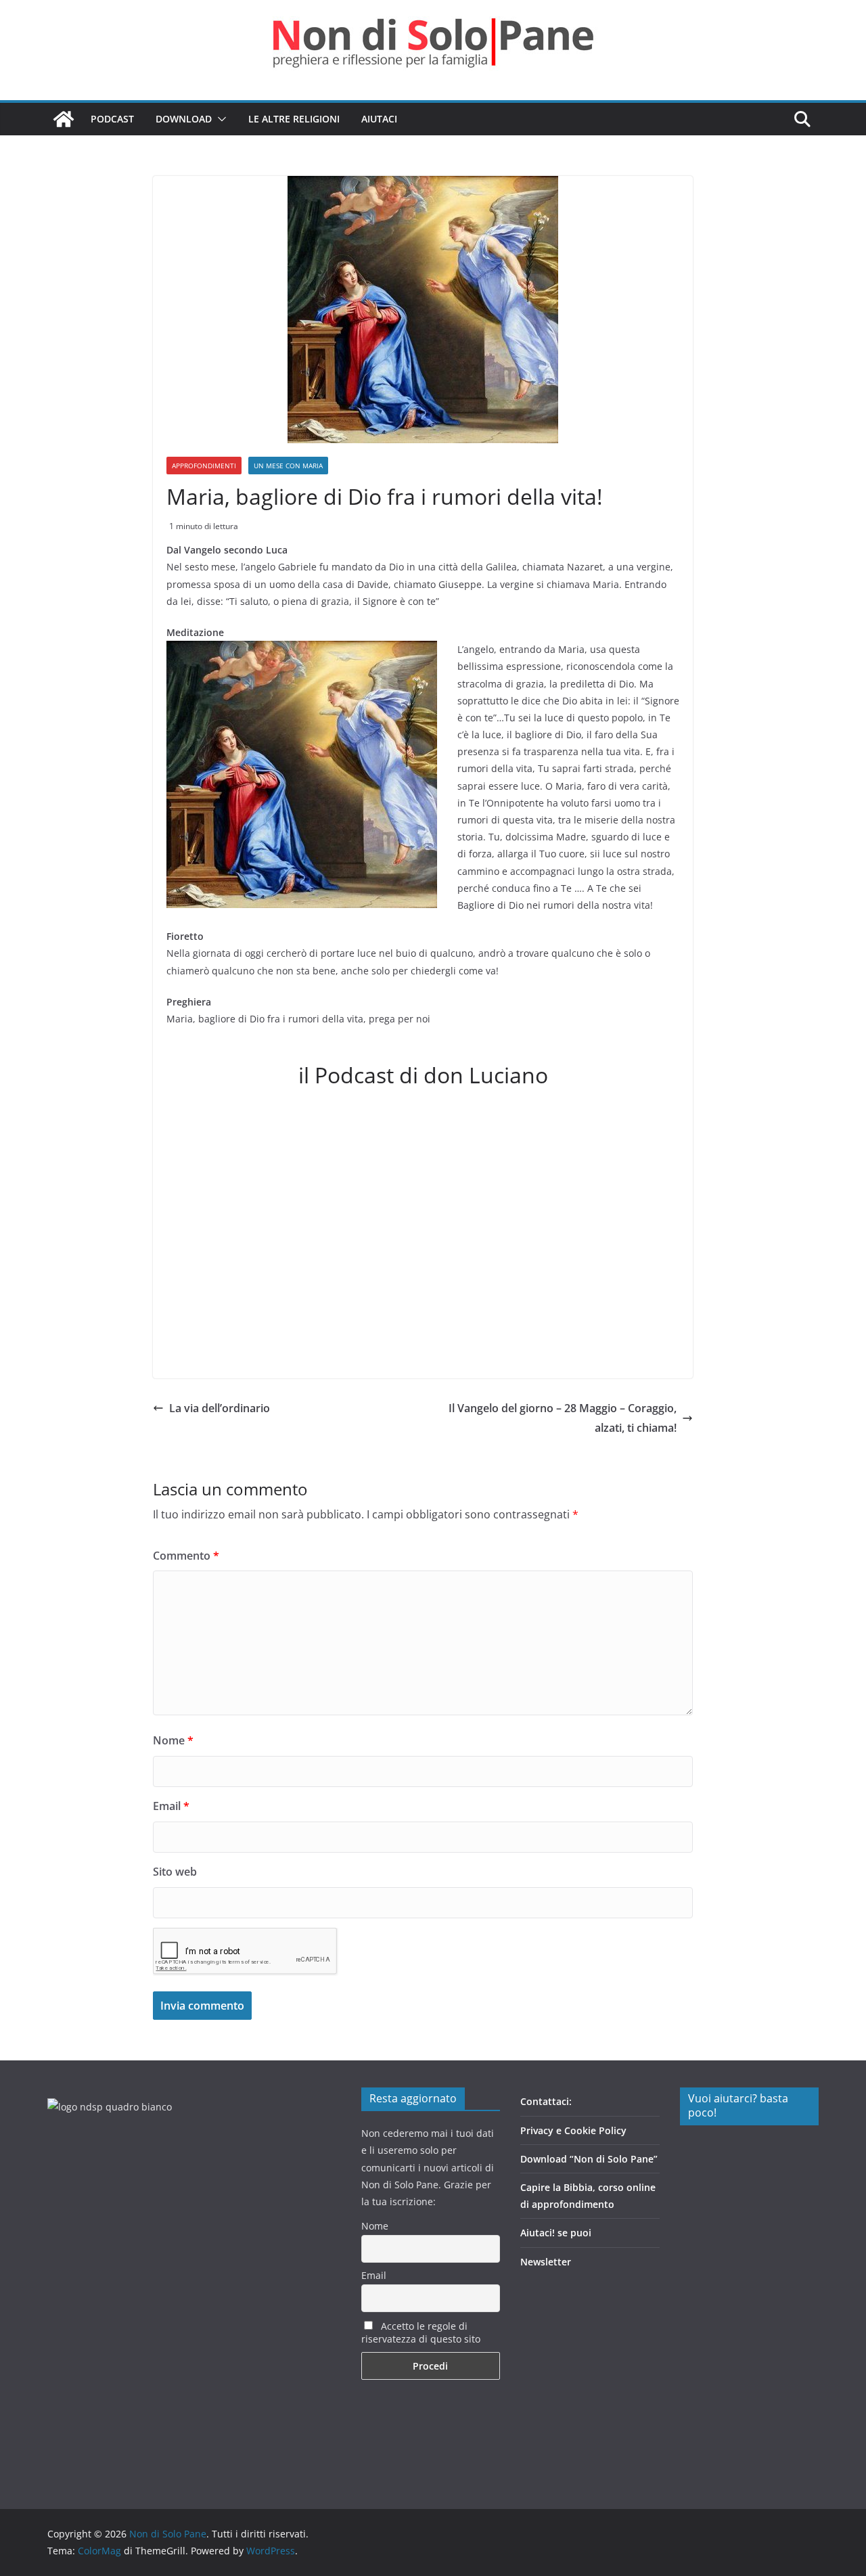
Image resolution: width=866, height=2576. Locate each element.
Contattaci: (546, 2101)
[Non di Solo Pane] (64, 119)
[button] (219, 119)
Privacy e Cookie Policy (573, 2130)
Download (184, 119)
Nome (173, 1740)
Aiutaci (379, 119)
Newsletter (546, 2262)
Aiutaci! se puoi (556, 2233)
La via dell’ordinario (220, 1408)
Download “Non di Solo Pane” (589, 2159)
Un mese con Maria (288, 466)
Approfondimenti (204, 466)
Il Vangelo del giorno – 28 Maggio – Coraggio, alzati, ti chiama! (563, 1418)
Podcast (112, 119)
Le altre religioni (294, 119)
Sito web (175, 1872)
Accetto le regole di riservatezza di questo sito (421, 2332)
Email (171, 1806)
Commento (186, 1556)
